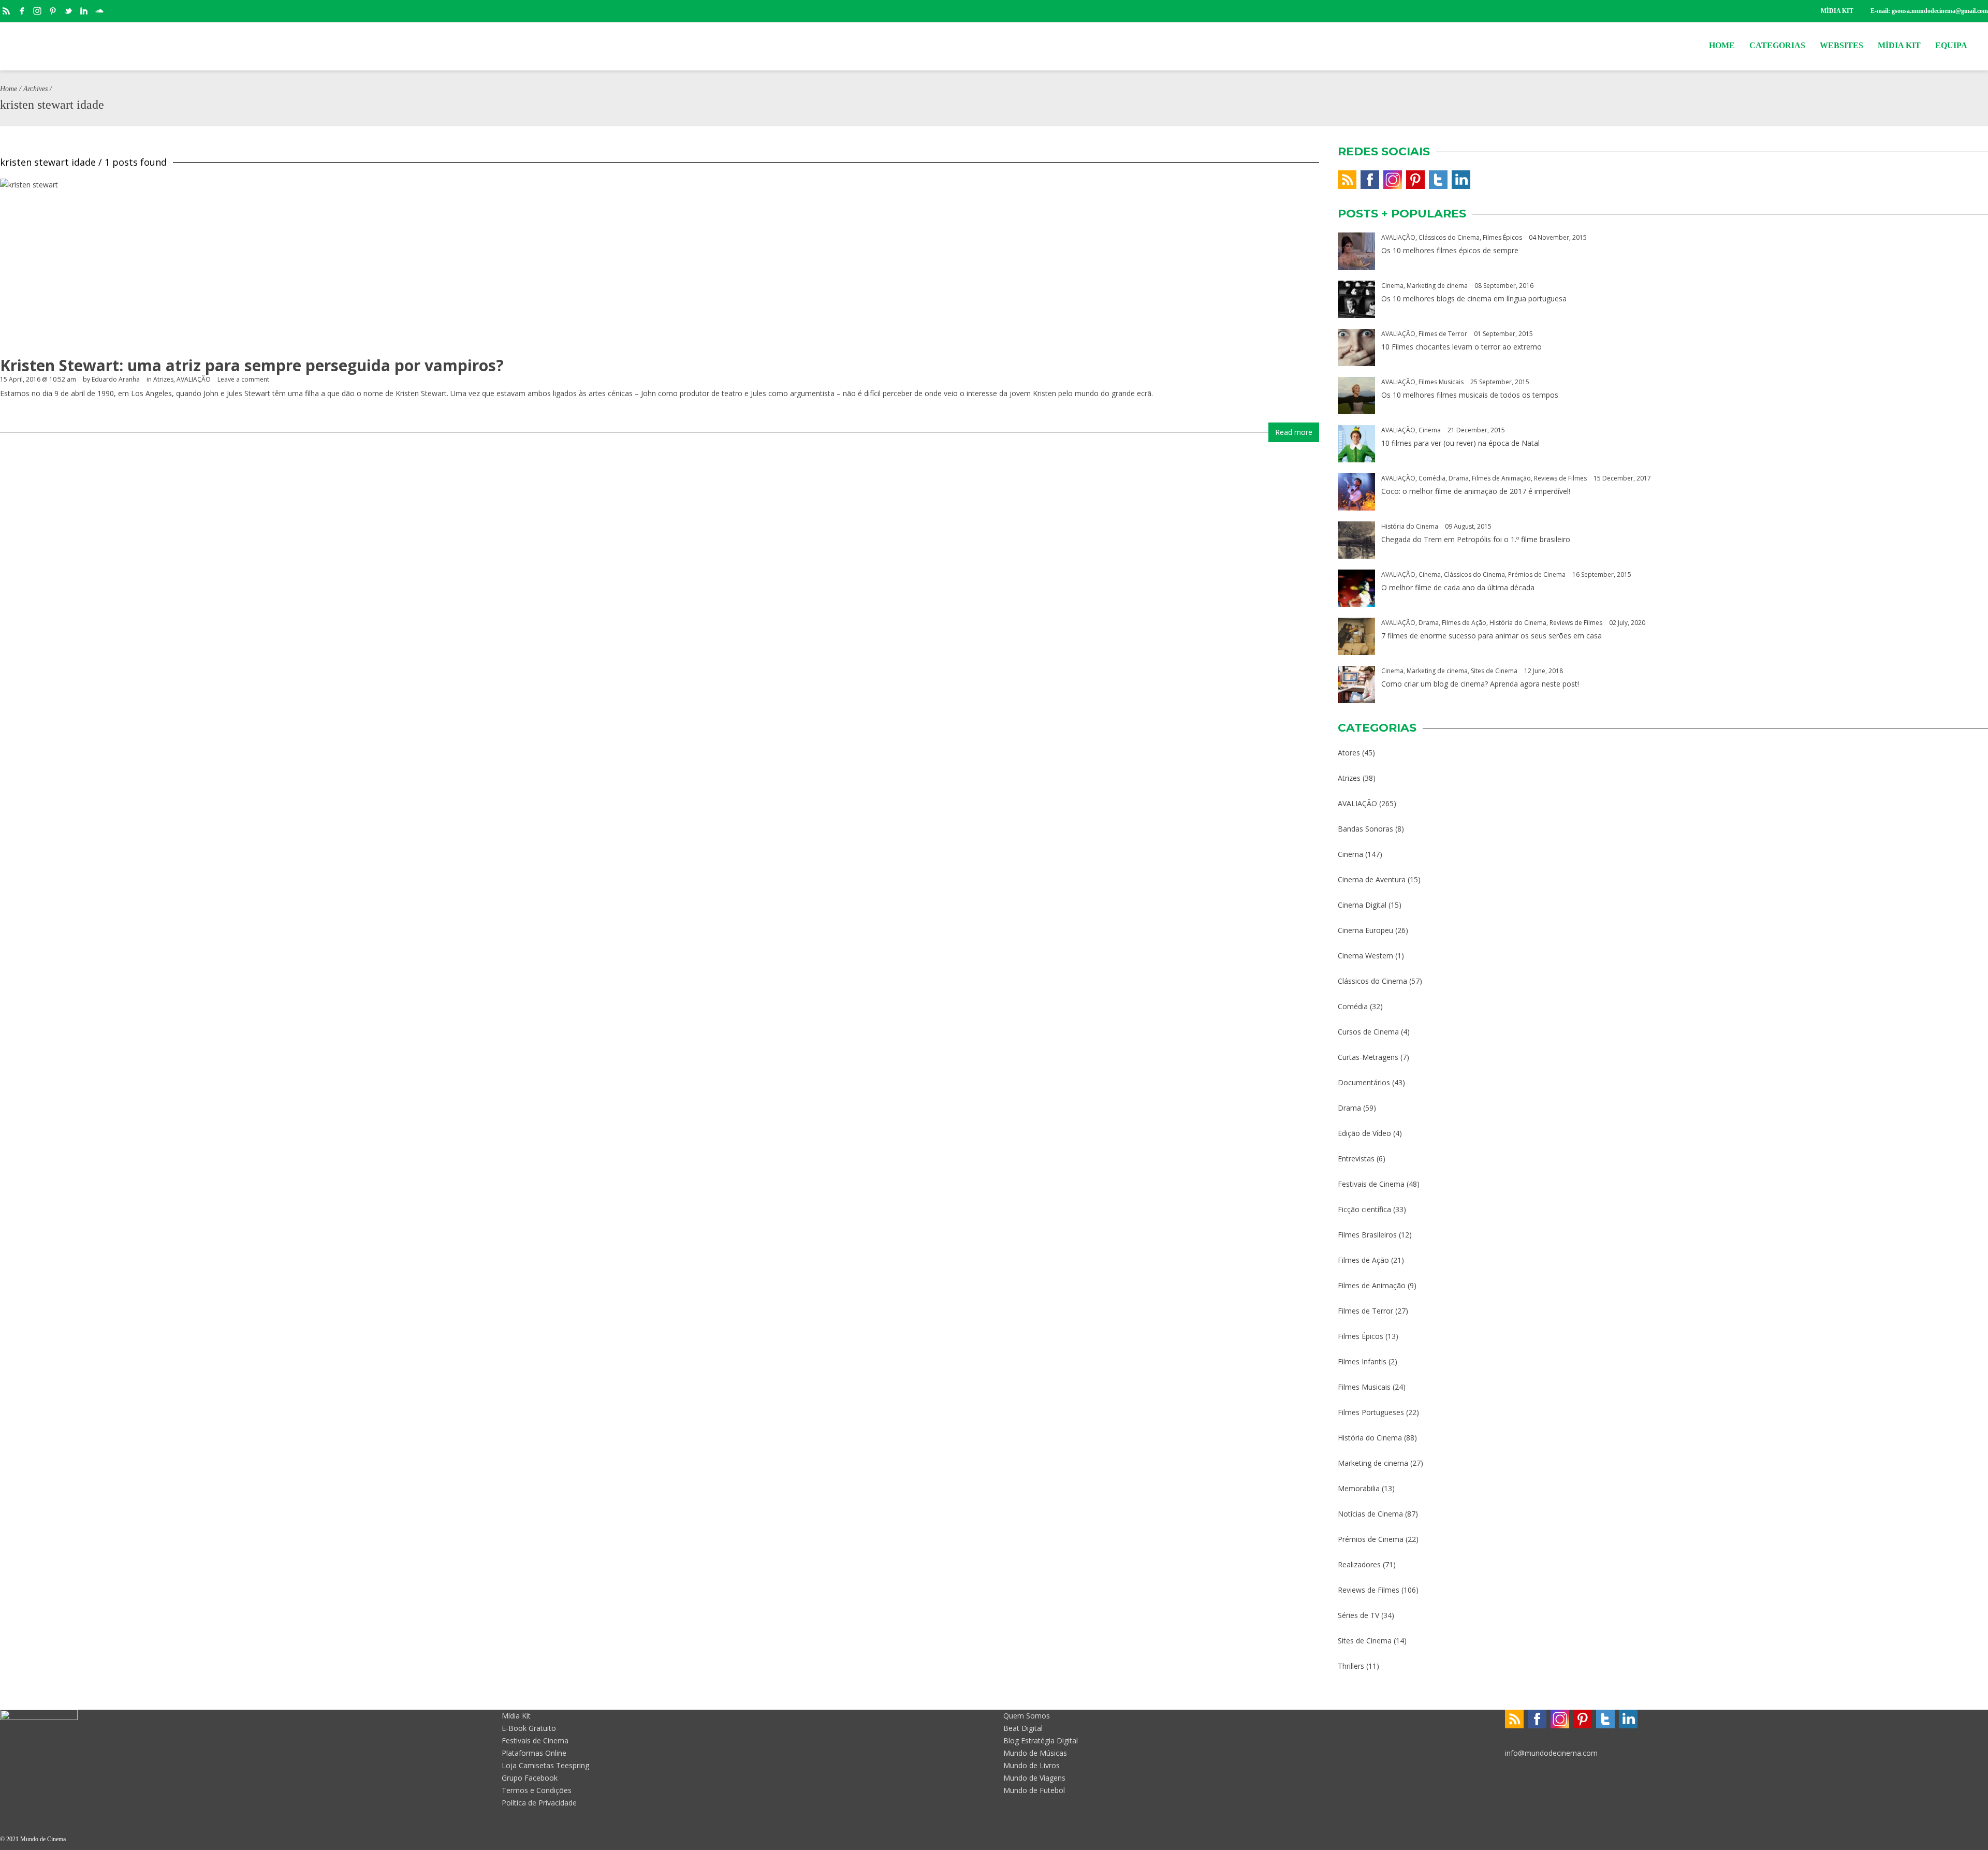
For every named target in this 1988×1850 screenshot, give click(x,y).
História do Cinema (1410, 526)
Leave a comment (243, 379)
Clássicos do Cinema (1449, 237)
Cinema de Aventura (1372, 879)
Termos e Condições (537, 1790)
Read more (1294, 432)
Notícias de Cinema (1370, 1514)
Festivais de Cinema (1371, 1184)
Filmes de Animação (1501, 478)
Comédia (1432, 478)
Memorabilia (1359, 1488)
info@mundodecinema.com (1551, 1753)
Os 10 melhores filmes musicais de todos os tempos (1470, 395)
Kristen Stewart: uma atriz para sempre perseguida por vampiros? (252, 365)
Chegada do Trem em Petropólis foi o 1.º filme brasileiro (1476, 539)
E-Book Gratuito (529, 1728)
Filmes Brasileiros (1367, 1235)
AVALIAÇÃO (194, 379)
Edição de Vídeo (1364, 1133)
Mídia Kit (516, 1716)
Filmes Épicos (1502, 237)
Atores (1349, 753)
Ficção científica (1364, 1209)
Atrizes (163, 379)
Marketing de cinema (1437, 286)
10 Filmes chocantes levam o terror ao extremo (1461, 347)
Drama (1459, 478)
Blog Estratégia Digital (1041, 1740)
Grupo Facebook (530, 1778)
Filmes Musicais (1441, 382)
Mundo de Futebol (1034, 1790)
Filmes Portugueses (1371, 1412)
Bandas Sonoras (1365, 829)
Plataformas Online (534, 1753)
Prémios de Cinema (1537, 574)
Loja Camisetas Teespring (545, 1765)
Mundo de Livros (1032, 1765)
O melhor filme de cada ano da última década (1458, 587)
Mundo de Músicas (1035, 1753)
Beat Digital (1023, 1728)
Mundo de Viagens (1034, 1778)
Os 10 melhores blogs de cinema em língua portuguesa (1474, 298)
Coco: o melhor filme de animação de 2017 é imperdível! (1476, 491)
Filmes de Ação (1464, 623)
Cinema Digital (1362, 905)
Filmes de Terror (1443, 334)
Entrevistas (1356, 1159)
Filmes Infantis (1362, 1361)
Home (9, 89)
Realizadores (1359, 1564)
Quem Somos (1027, 1716)
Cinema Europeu (1365, 930)
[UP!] (1983, 1839)
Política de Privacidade (539, 1803)
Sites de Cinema (1494, 671)
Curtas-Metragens (1368, 1057)
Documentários (1364, 1082)
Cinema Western (1365, 956)
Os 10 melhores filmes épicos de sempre (1450, 250)
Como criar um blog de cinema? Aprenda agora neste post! (1480, 684)
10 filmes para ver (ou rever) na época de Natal (1460, 443)
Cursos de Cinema (1368, 1032)
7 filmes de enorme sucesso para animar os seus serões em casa (1492, 636)
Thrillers (1351, 1666)
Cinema (1392, 286)
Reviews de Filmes (1560, 478)
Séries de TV (1358, 1615)
